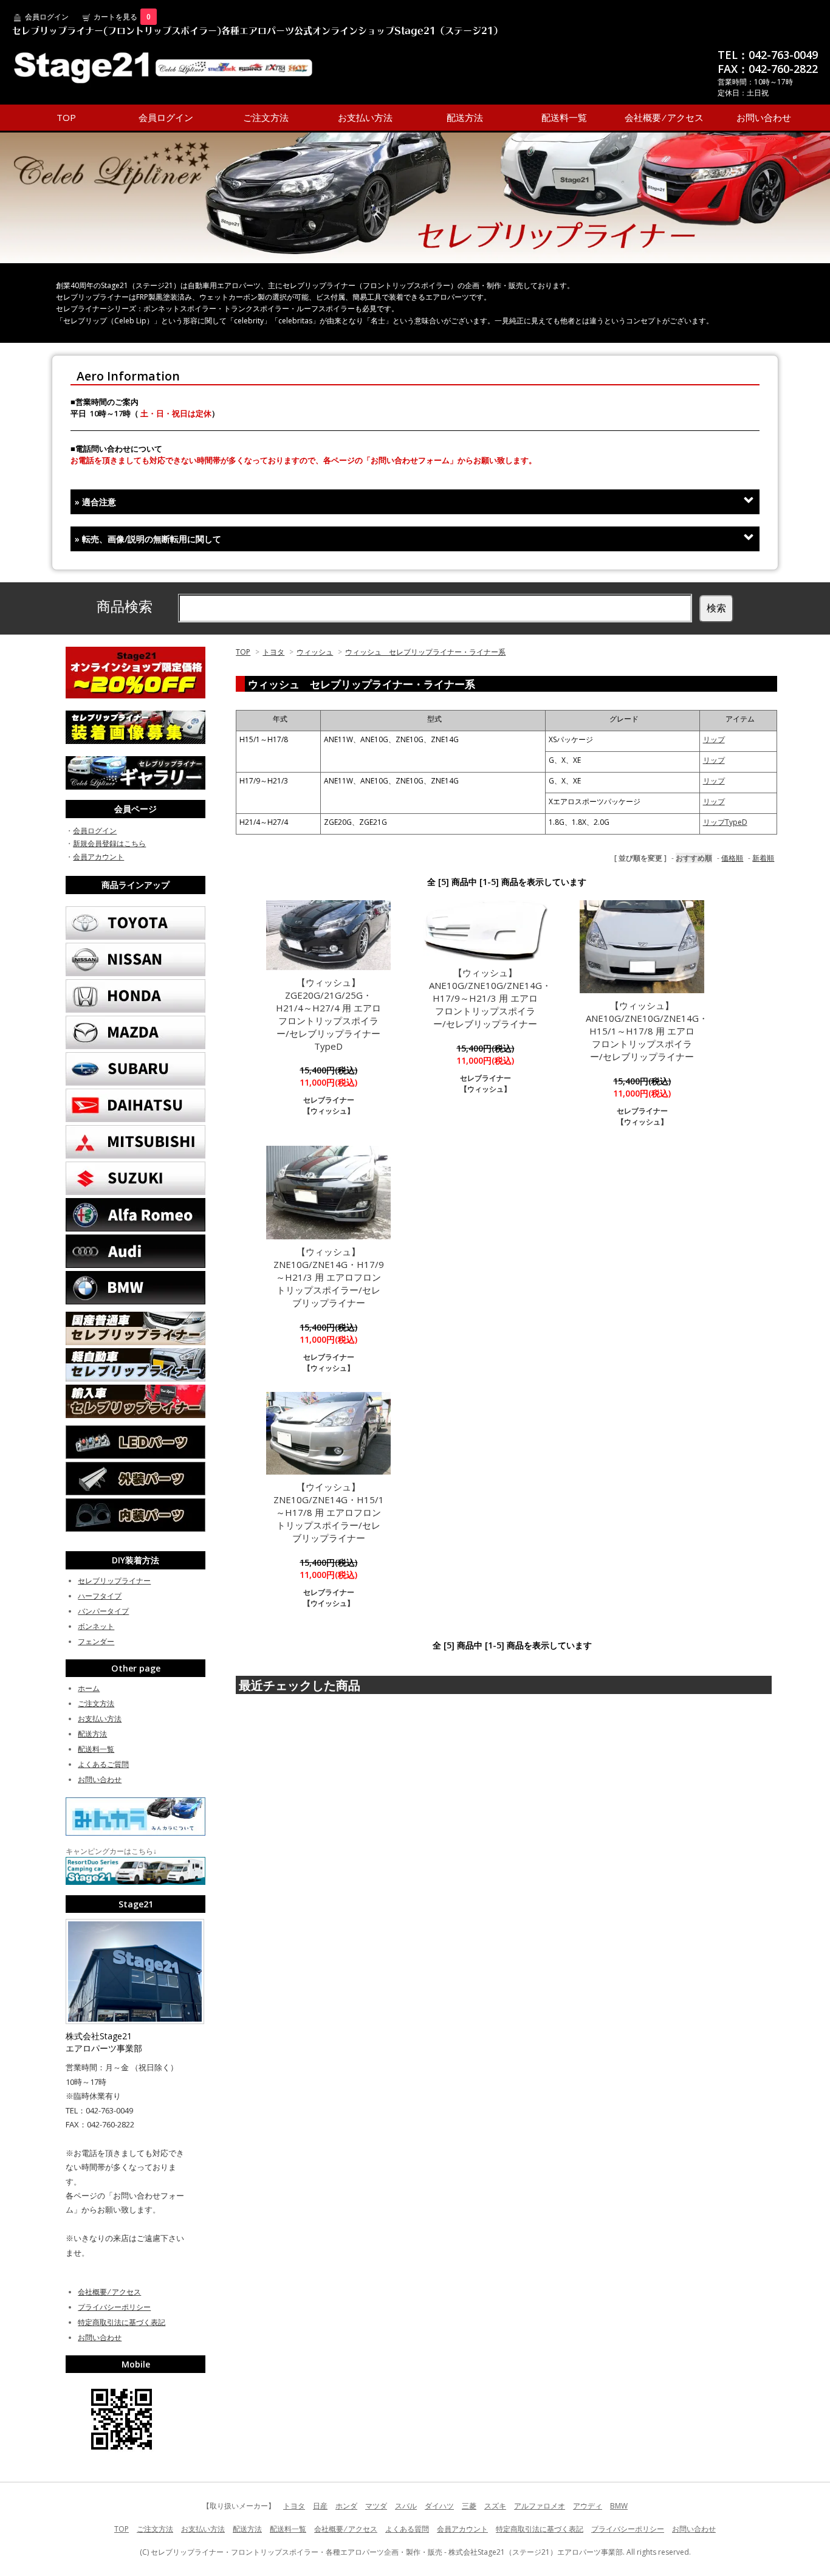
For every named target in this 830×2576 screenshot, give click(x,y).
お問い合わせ (764, 117)
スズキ (495, 2506)
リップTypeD (725, 822)
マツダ (376, 2506)
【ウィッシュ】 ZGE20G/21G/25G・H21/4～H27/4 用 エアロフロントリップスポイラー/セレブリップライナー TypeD (333, 1014)
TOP (66, 117)
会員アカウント (98, 857)
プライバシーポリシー (114, 2307)
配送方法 (465, 117)
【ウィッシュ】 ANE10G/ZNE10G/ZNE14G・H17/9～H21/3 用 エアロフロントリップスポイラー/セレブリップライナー (490, 998)
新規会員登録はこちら (109, 843)
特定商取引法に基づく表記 (122, 2322)
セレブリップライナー (114, 1581)
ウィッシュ (315, 652)
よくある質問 (407, 2529)
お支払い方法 (365, 117)
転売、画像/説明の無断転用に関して (148, 539)
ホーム (89, 1688)
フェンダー (96, 1641)
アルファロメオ (540, 2506)
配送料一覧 (564, 117)
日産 (320, 2506)
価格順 (732, 858)
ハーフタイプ (100, 1596)
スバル (406, 2506)
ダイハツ (439, 2506)
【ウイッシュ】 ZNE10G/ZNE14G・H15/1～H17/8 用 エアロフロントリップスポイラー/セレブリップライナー (329, 1512)
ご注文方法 (266, 117)
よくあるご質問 (103, 1764)
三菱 (469, 2506)
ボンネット (96, 1626)
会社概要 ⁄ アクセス (664, 117)
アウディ (588, 2506)
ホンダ (346, 2506)
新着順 (763, 858)
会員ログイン (47, 17)
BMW (619, 2506)
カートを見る (122, 17)
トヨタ (273, 652)
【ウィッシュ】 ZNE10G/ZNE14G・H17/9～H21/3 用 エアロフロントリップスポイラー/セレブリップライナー (329, 1277)
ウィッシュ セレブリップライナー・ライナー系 (425, 652)
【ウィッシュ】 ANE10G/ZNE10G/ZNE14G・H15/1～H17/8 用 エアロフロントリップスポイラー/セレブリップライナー (647, 1031)
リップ (714, 739)
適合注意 (95, 502)
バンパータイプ (103, 1611)
